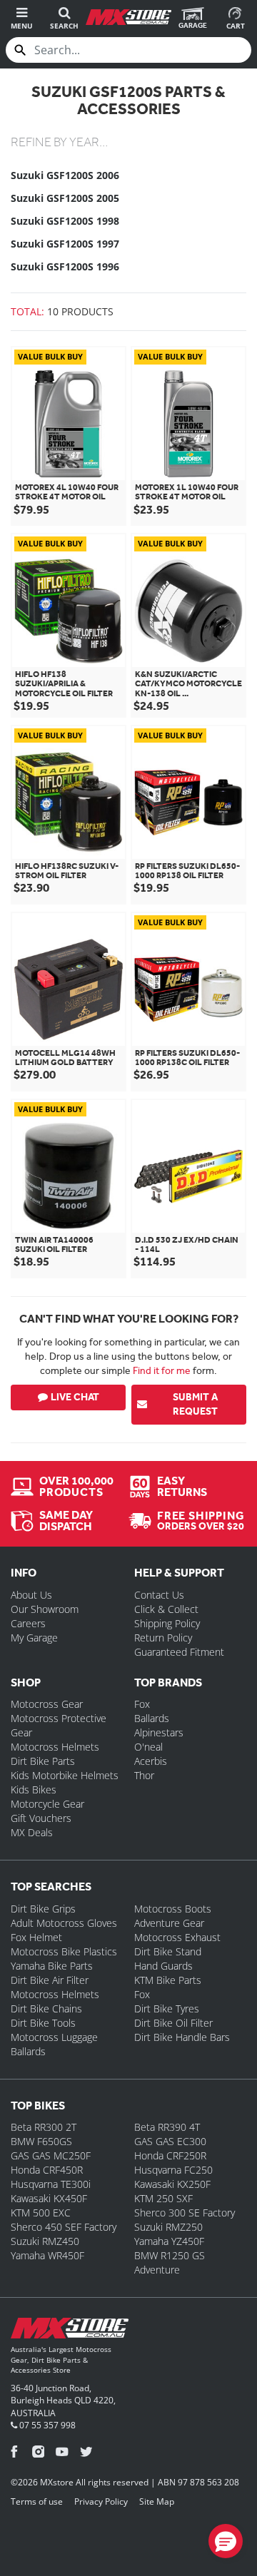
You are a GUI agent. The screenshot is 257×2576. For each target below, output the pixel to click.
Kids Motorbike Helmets (65, 1775)
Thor (144, 1775)
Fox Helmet (36, 1937)
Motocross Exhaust (177, 1937)
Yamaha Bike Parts (52, 1966)
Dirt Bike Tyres (167, 2009)
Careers (28, 1623)
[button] (226, 2541)
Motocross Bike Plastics (64, 1951)
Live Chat (75, 1397)
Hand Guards (163, 1966)
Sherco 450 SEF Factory (64, 2227)
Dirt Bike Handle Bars (182, 2037)
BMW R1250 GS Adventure (170, 2262)
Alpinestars (159, 1732)
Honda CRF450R (47, 2170)
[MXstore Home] (70, 2331)
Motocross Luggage (54, 2037)
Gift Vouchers (41, 1818)
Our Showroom (45, 1609)
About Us (31, 1595)
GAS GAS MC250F (51, 2155)
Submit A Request (195, 1404)
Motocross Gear (47, 1704)
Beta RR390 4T (167, 2127)
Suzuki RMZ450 (45, 2241)
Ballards (152, 1718)
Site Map (157, 2501)
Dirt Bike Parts (43, 1761)
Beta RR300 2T (44, 2127)
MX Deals (32, 1832)
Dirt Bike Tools (43, 2023)
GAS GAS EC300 (170, 2141)
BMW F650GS (41, 2141)
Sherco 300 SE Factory (185, 2213)
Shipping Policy (167, 1623)
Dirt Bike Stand (168, 1951)
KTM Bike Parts (168, 1980)
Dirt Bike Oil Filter (173, 2023)
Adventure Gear (169, 1923)
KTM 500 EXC (41, 2213)
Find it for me (162, 1370)
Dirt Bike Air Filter (50, 1980)
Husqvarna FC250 (173, 2170)
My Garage (34, 1638)
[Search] (20, 50)
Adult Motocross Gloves (64, 1923)
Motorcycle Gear (47, 1804)
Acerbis (151, 1761)
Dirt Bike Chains (46, 2009)
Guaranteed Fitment (179, 1652)
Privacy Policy (101, 2501)
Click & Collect (166, 1609)
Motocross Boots (173, 1909)
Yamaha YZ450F (169, 2241)
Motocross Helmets (55, 1747)
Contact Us (159, 1595)
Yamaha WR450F (47, 2255)
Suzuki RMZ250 (168, 2227)
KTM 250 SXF (163, 2198)
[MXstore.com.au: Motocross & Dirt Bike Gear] (128, 17)
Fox (142, 1704)
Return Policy (163, 1638)
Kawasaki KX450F (49, 2198)
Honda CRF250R (170, 2155)
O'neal (148, 1747)
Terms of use (37, 2501)
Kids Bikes (34, 1790)
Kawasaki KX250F (172, 2184)
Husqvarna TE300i (51, 2184)
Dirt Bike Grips (43, 1909)
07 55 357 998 (46, 2425)
